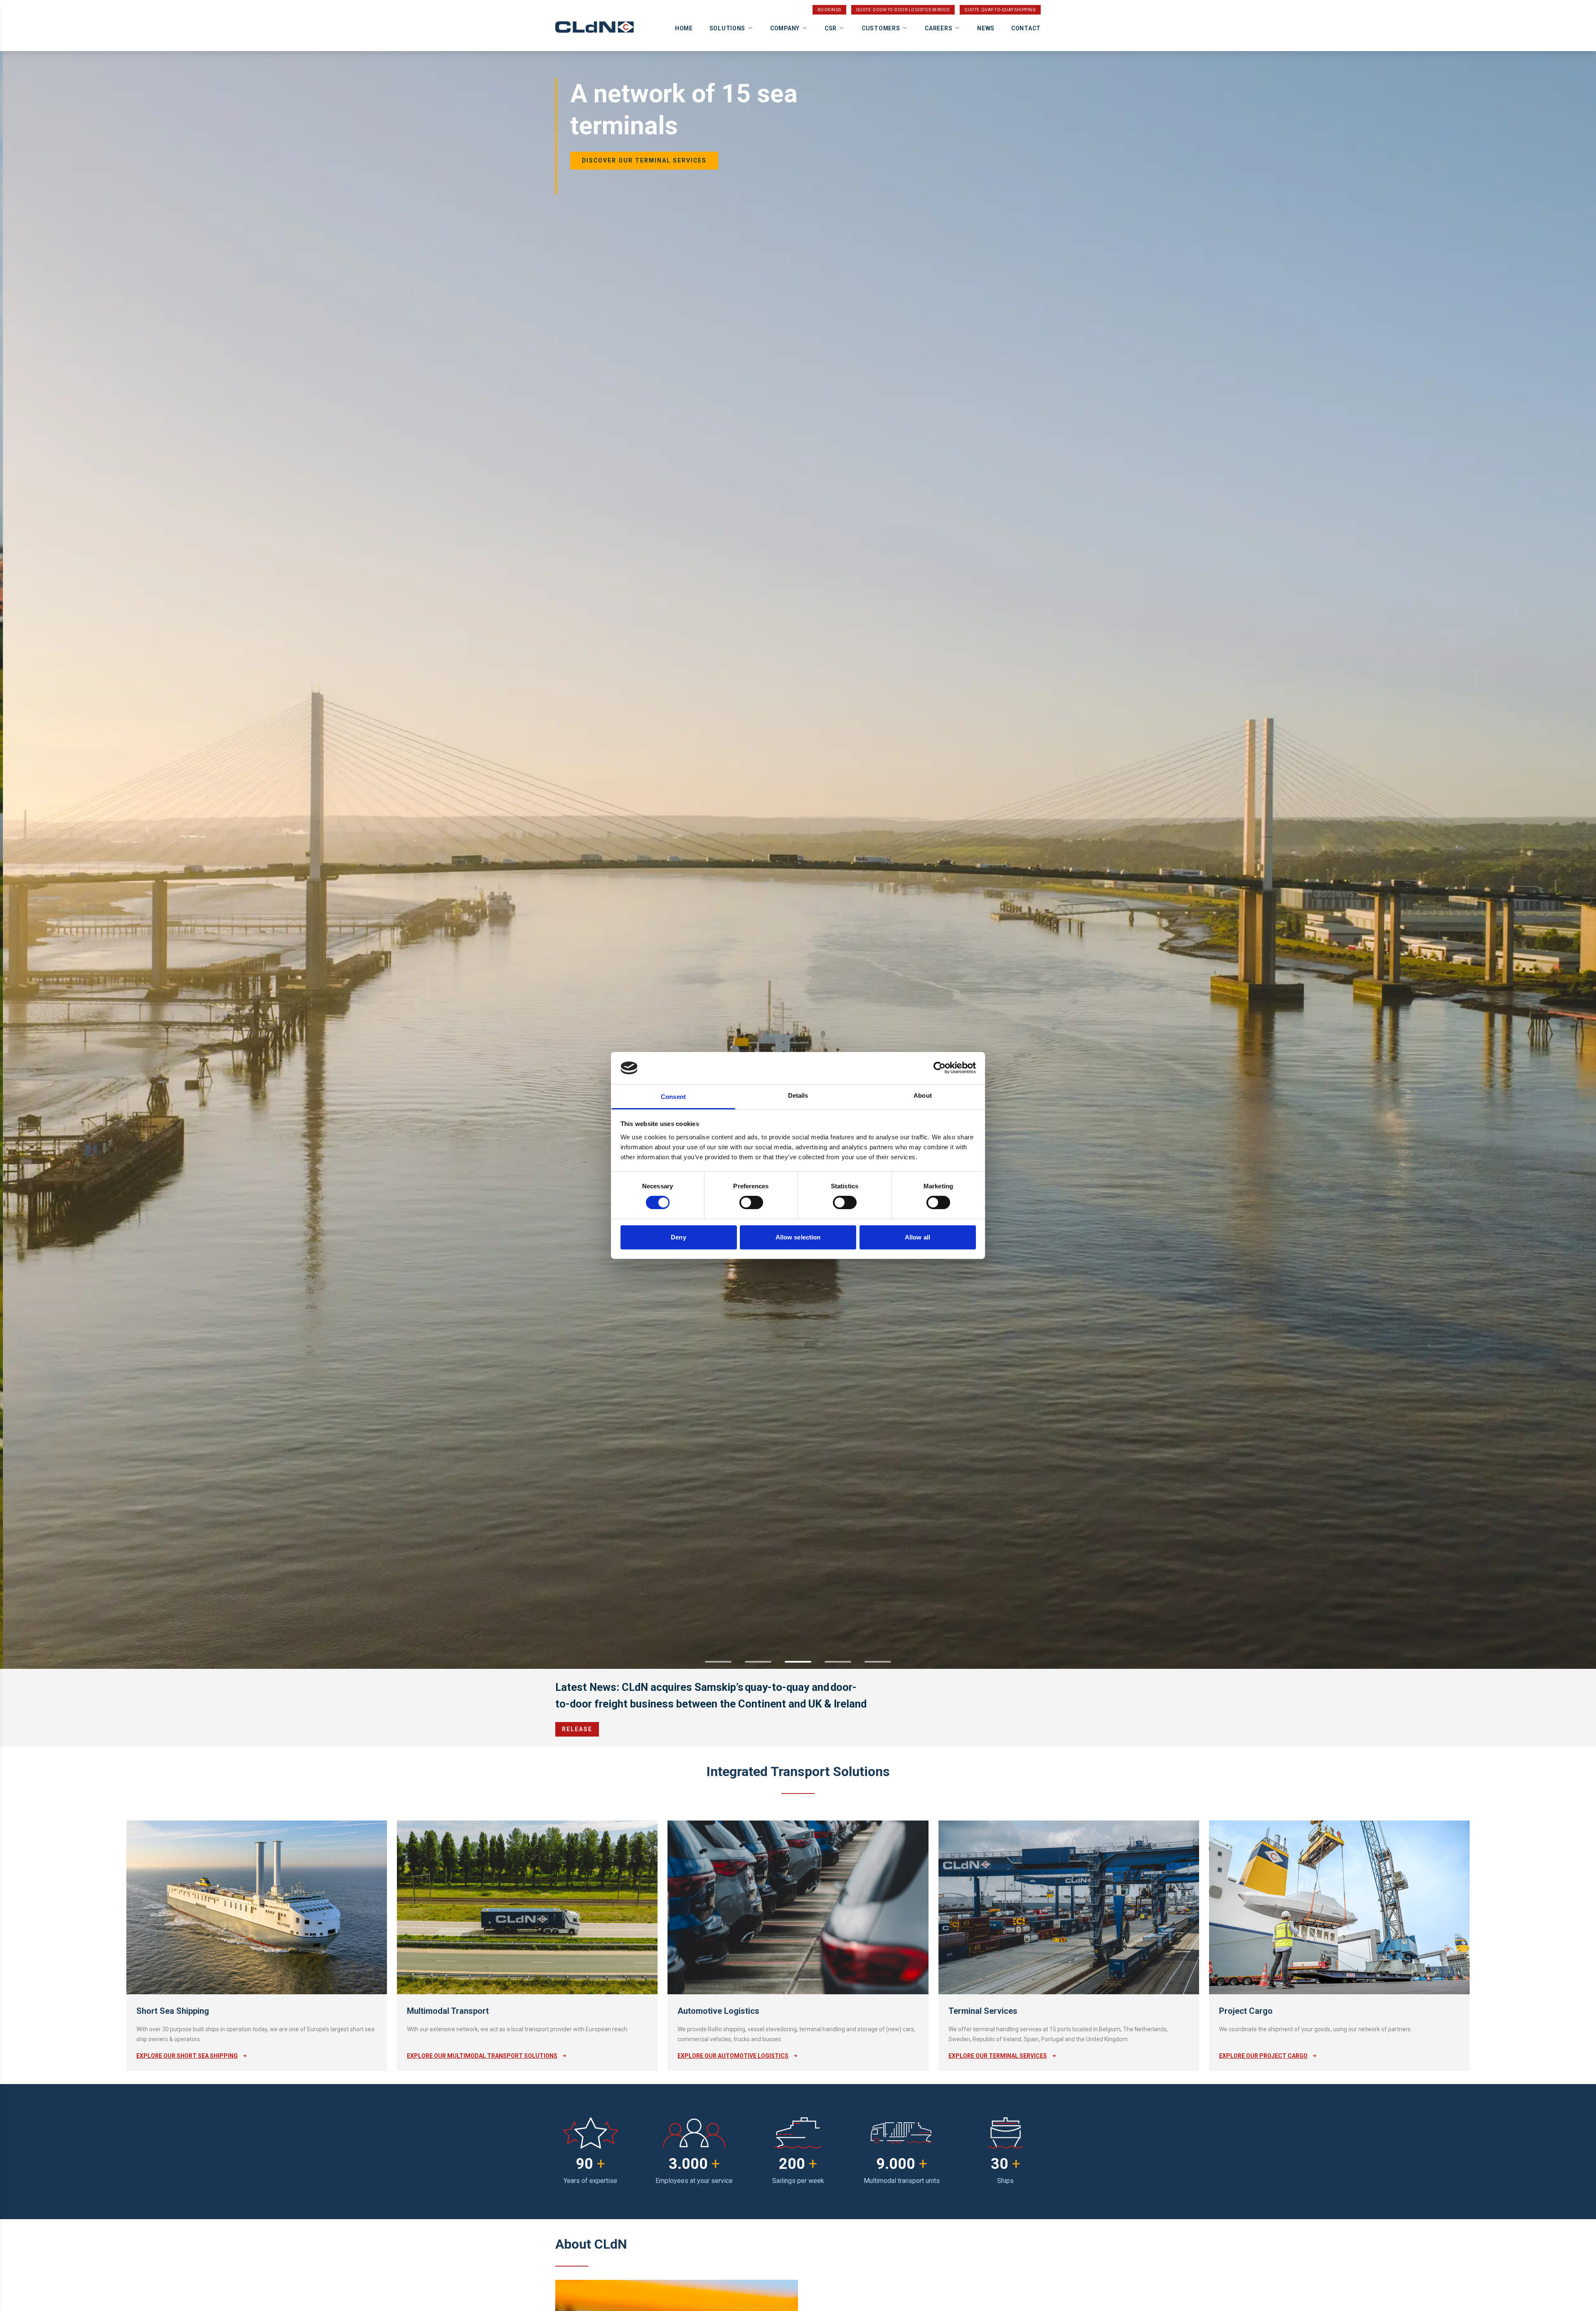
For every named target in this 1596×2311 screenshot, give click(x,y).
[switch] (751, 1202)
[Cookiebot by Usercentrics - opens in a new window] (940, 1068)
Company (785, 28)
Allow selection (798, 1237)
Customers (881, 28)
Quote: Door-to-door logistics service (903, 10)
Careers (938, 28)
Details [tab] (798, 1095)
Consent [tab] (673, 1097)
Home (684, 28)
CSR (831, 28)
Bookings (829, 10)
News (986, 28)
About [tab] (923, 1095)
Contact (1026, 28)
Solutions (727, 28)
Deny (678, 1237)
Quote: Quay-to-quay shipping (1000, 10)
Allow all (917, 1237)
